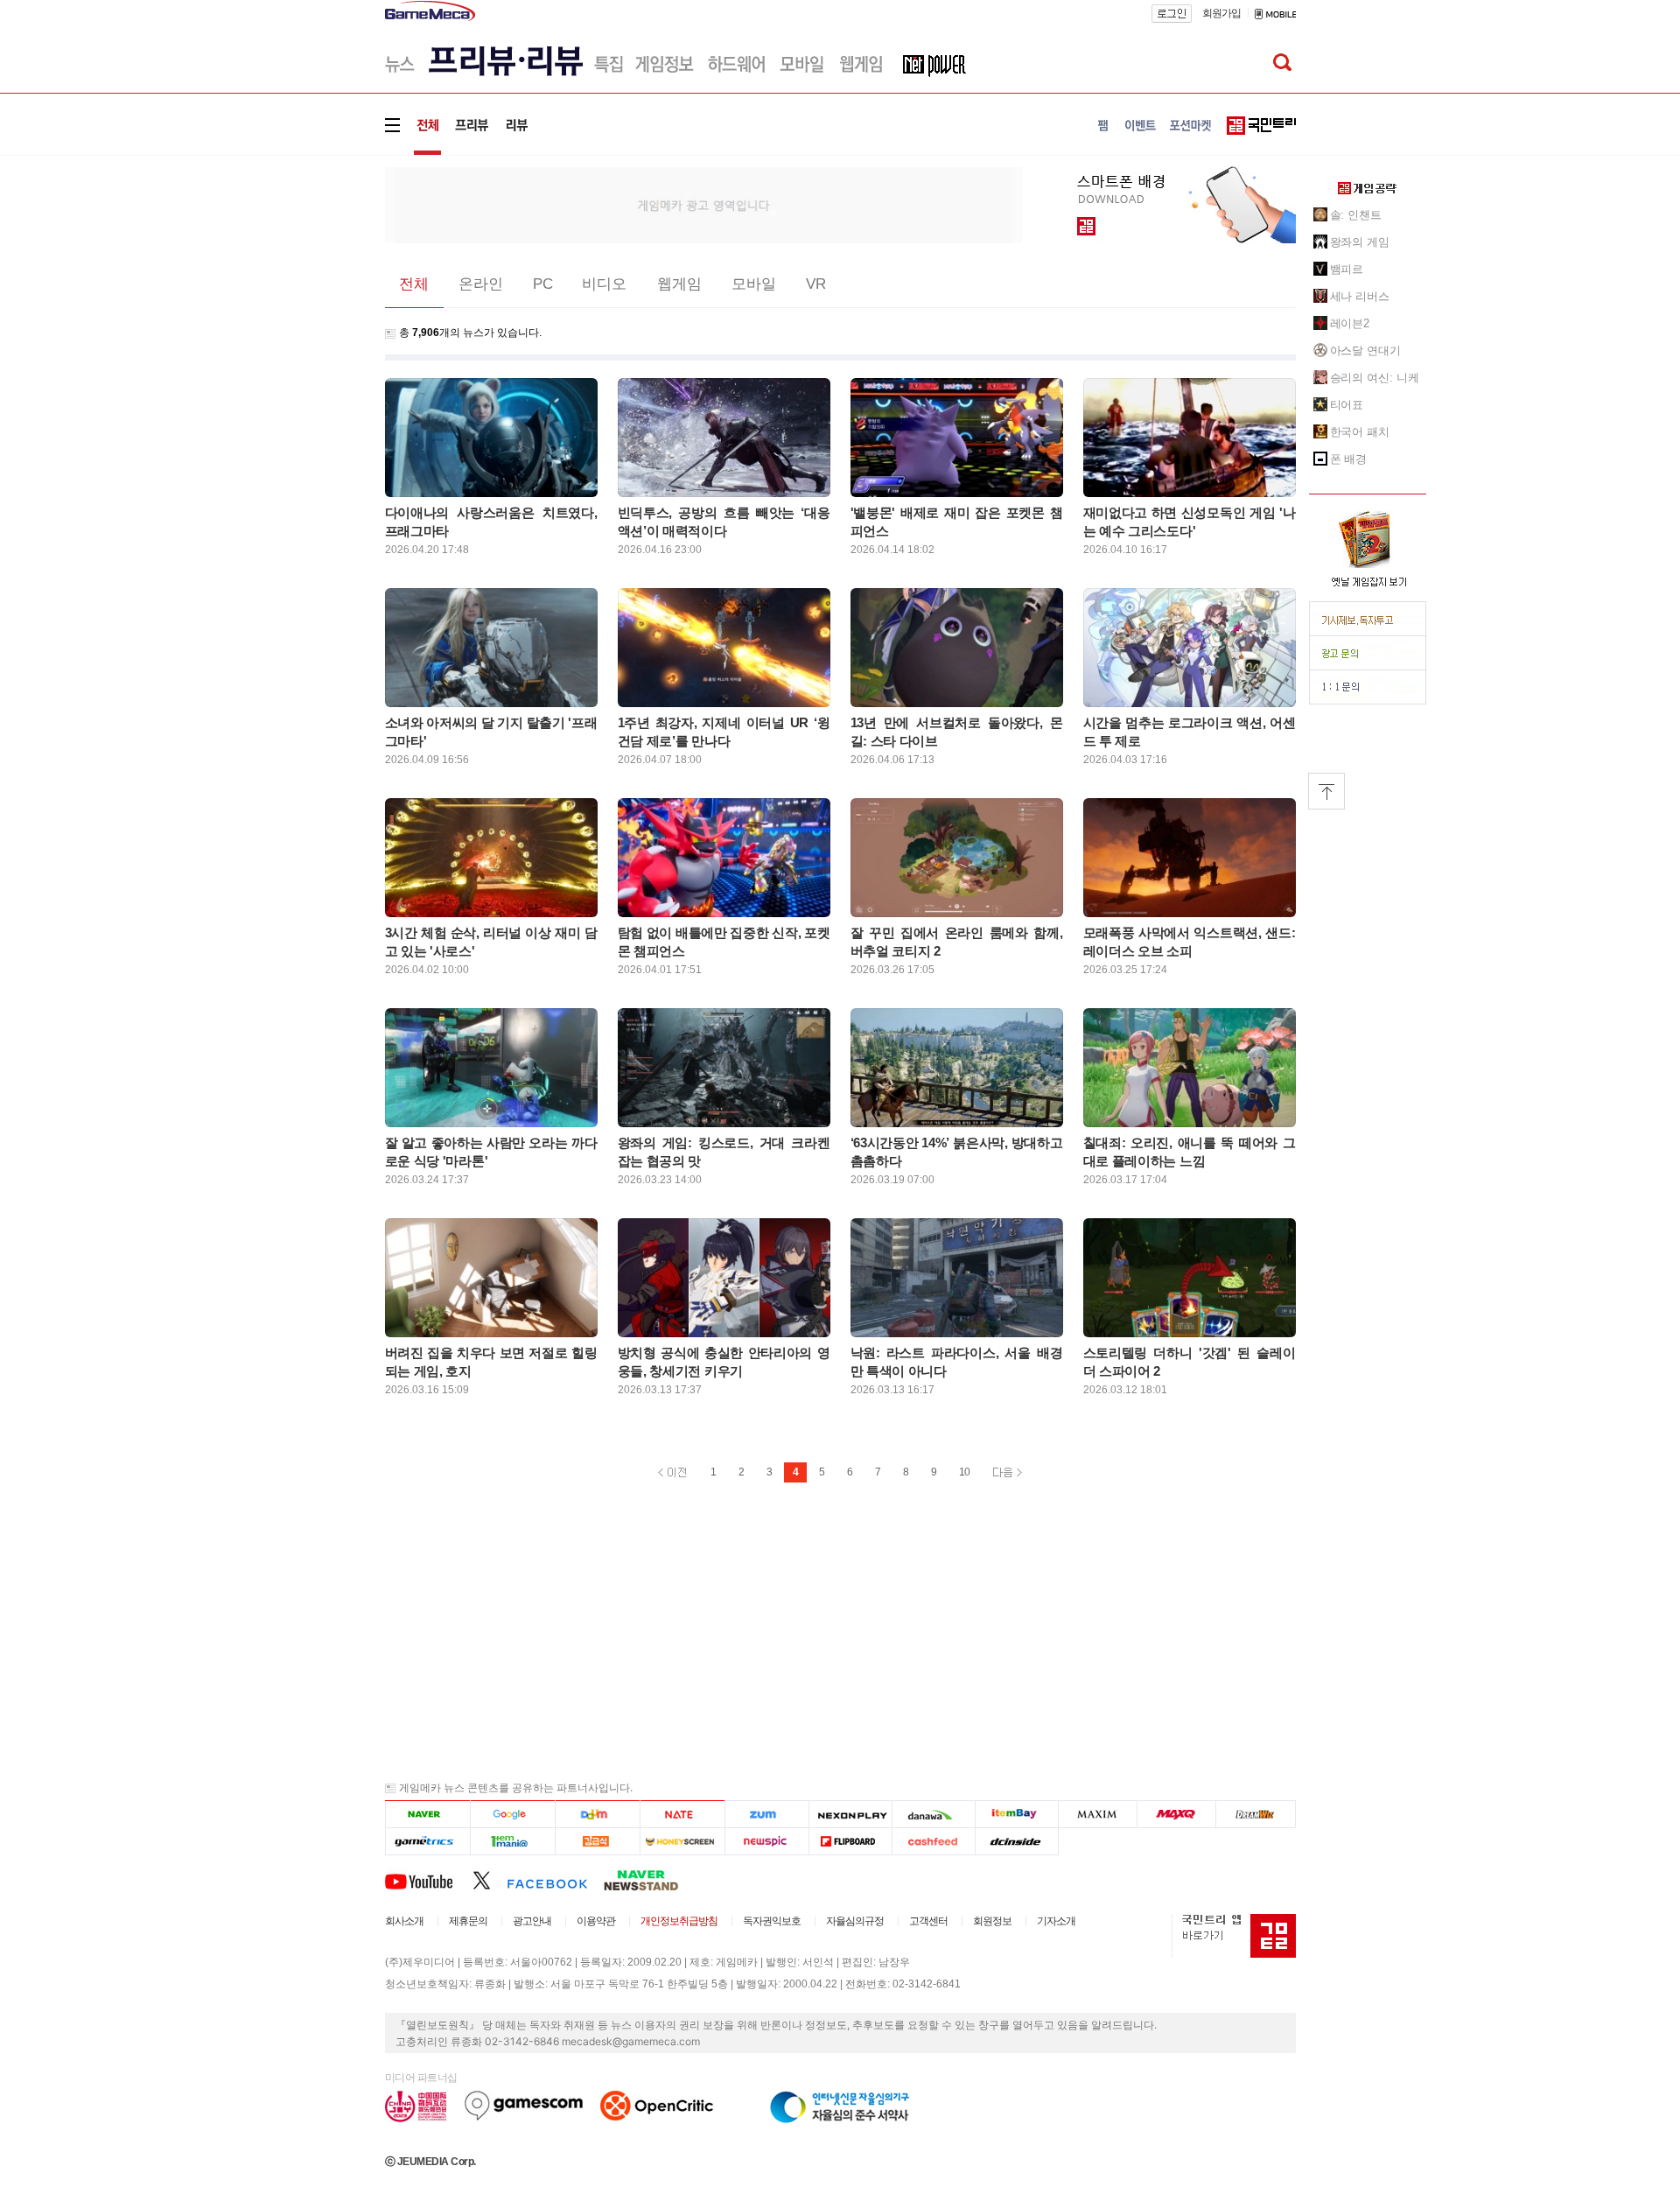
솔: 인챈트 (1356, 215)
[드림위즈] (1256, 1815)
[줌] (767, 1815)
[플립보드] (850, 1842)
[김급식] (597, 1842)
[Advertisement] (312, 271)
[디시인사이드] (1017, 1842)
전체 (414, 284)
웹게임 (679, 284)
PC (543, 284)
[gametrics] (427, 1842)
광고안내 (532, 1921)
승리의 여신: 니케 (1375, 378)
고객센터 (928, 1921)
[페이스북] (555, 1880)
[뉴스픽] (767, 1842)
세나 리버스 (1360, 296)
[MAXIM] (1098, 1815)
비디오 (604, 284)
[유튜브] (429, 1880)
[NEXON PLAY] (850, 1815)
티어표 (1347, 405)
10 (964, 1472)
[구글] (512, 1815)
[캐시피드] (933, 1842)
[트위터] (490, 1880)
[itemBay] (1017, 1815)
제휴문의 (468, 1921)
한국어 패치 (1360, 432)
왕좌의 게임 (1360, 242)
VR (816, 284)
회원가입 (1221, 13)
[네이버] (427, 1815)
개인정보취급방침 (679, 1921)
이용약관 (596, 1921)
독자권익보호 (772, 1921)
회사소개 (404, 1921)
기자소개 (1056, 1921)
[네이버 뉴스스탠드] (650, 1880)
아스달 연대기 (1365, 350)
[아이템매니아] (512, 1842)
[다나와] (933, 1815)
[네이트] (683, 1815)
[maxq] (1177, 1815)
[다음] (597, 1815)
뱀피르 (1347, 269)
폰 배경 (1349, 459)
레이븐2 (1350, 323)
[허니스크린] (683, 1842)
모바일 (754, 284)
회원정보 (992, 1921)
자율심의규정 (855, 1921)
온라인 (481, 284)
